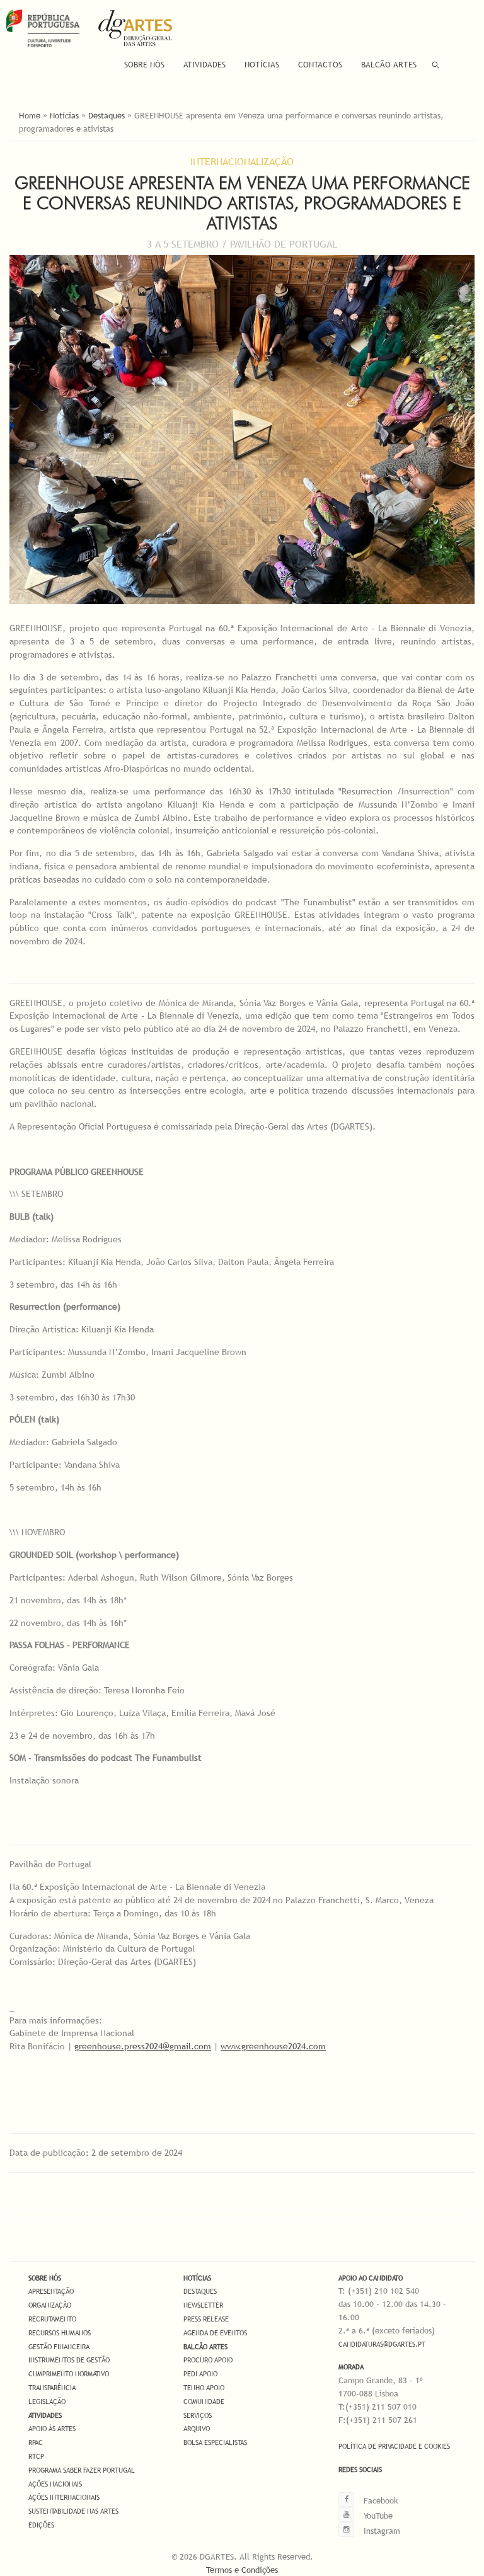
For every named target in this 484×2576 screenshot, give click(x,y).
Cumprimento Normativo (69, 2374)
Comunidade (204, 2401)
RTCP (36, 2456)
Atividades (205, 64)
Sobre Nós (144, 64)
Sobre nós (45, 2278)
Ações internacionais (64, 2497)
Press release (206, 2319)
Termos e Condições (242, 2570)
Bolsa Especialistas (215, 2442)
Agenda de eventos (215, 2333)
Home (30, 115)
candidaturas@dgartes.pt (382, 2344)
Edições (41, 2525)
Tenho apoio (204, 2388)
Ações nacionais (55, 2484)
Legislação (47, 2401)
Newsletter (203, 2305)
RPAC (36, 2442)
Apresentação (51, 2291)
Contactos (320, 64)
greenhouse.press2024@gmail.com (143, 2046)
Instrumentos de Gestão (69, 2360)
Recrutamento (52, 2319)
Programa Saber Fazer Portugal (82, 2470)
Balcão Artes (389, 64)
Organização (50, 2305)
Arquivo (197, 2429)
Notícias (262, 64)
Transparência (52, 2388)
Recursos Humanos (60, 2333)
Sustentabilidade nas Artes (73, 2511)
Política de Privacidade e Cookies (394, 2446)
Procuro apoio (208, 2360)
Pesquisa (435, 65)
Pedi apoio (200, 2374)
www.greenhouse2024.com (273, 2046)
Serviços (198, 2415)
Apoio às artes (52, 2429)
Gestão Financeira (59, 2347)
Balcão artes (205, 2347)
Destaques (107, 115)
